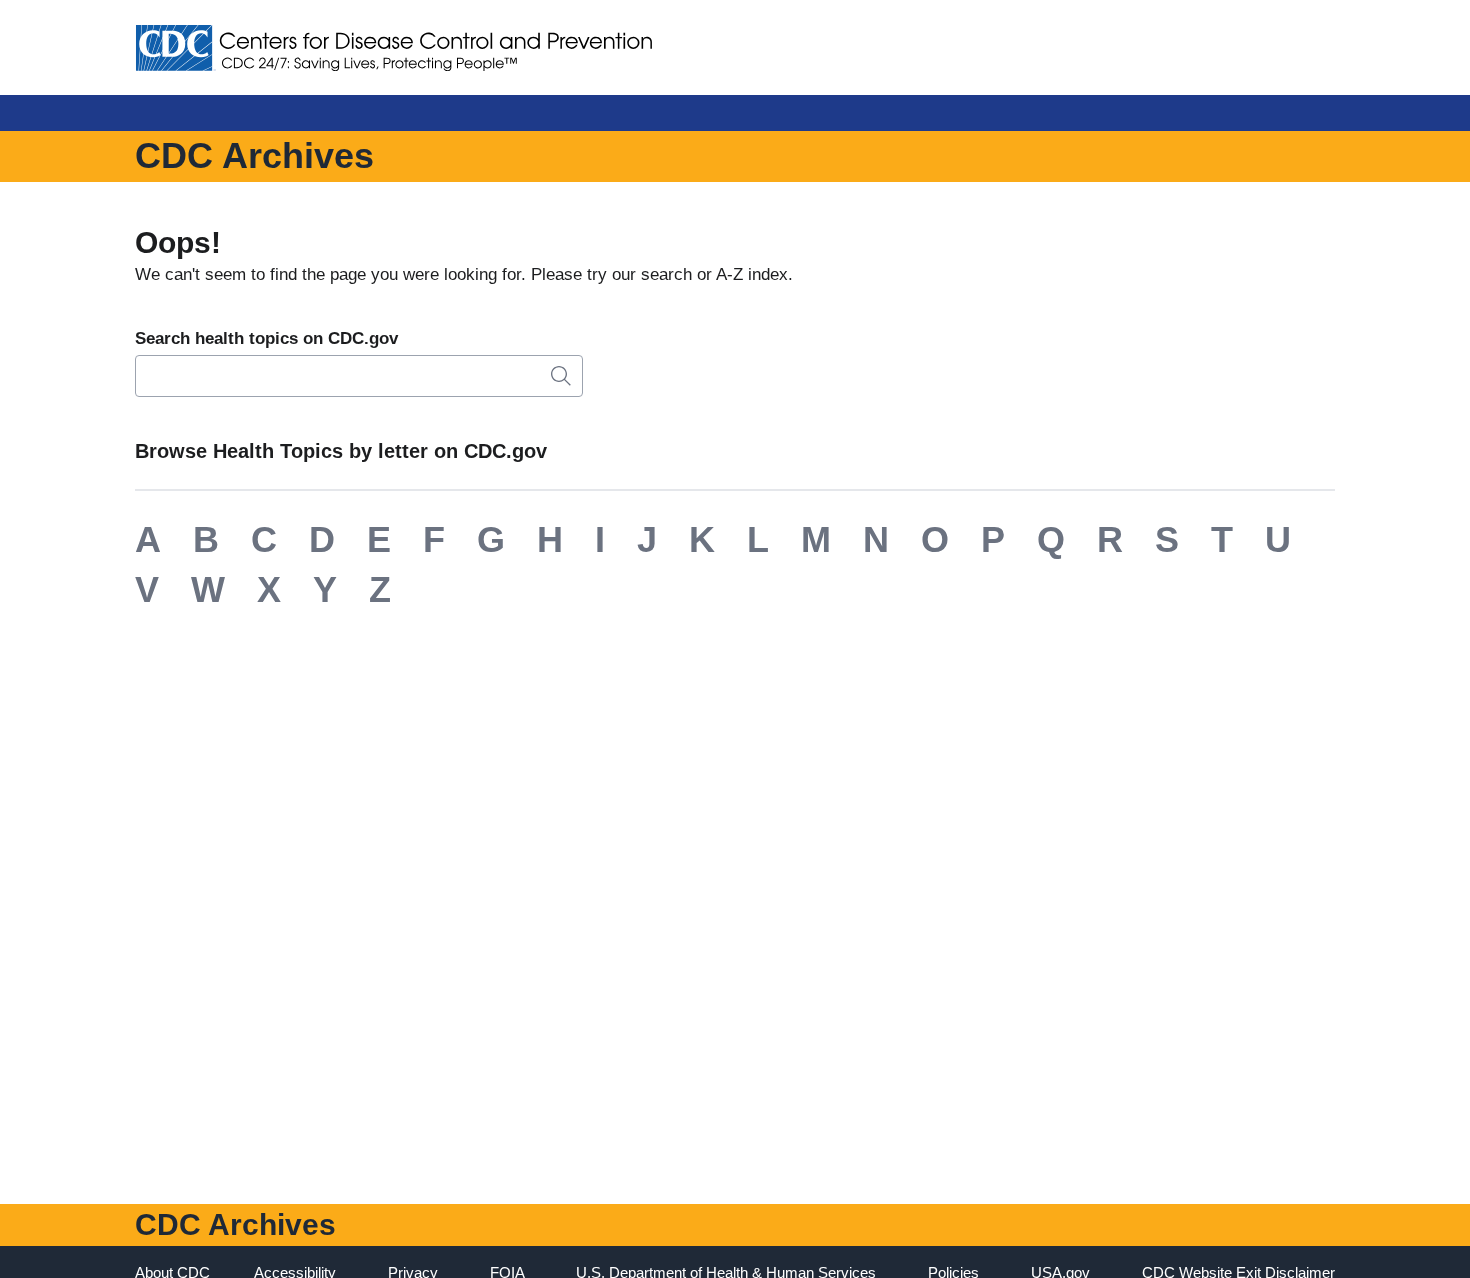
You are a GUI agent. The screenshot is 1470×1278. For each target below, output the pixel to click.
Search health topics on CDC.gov (266, 338)
